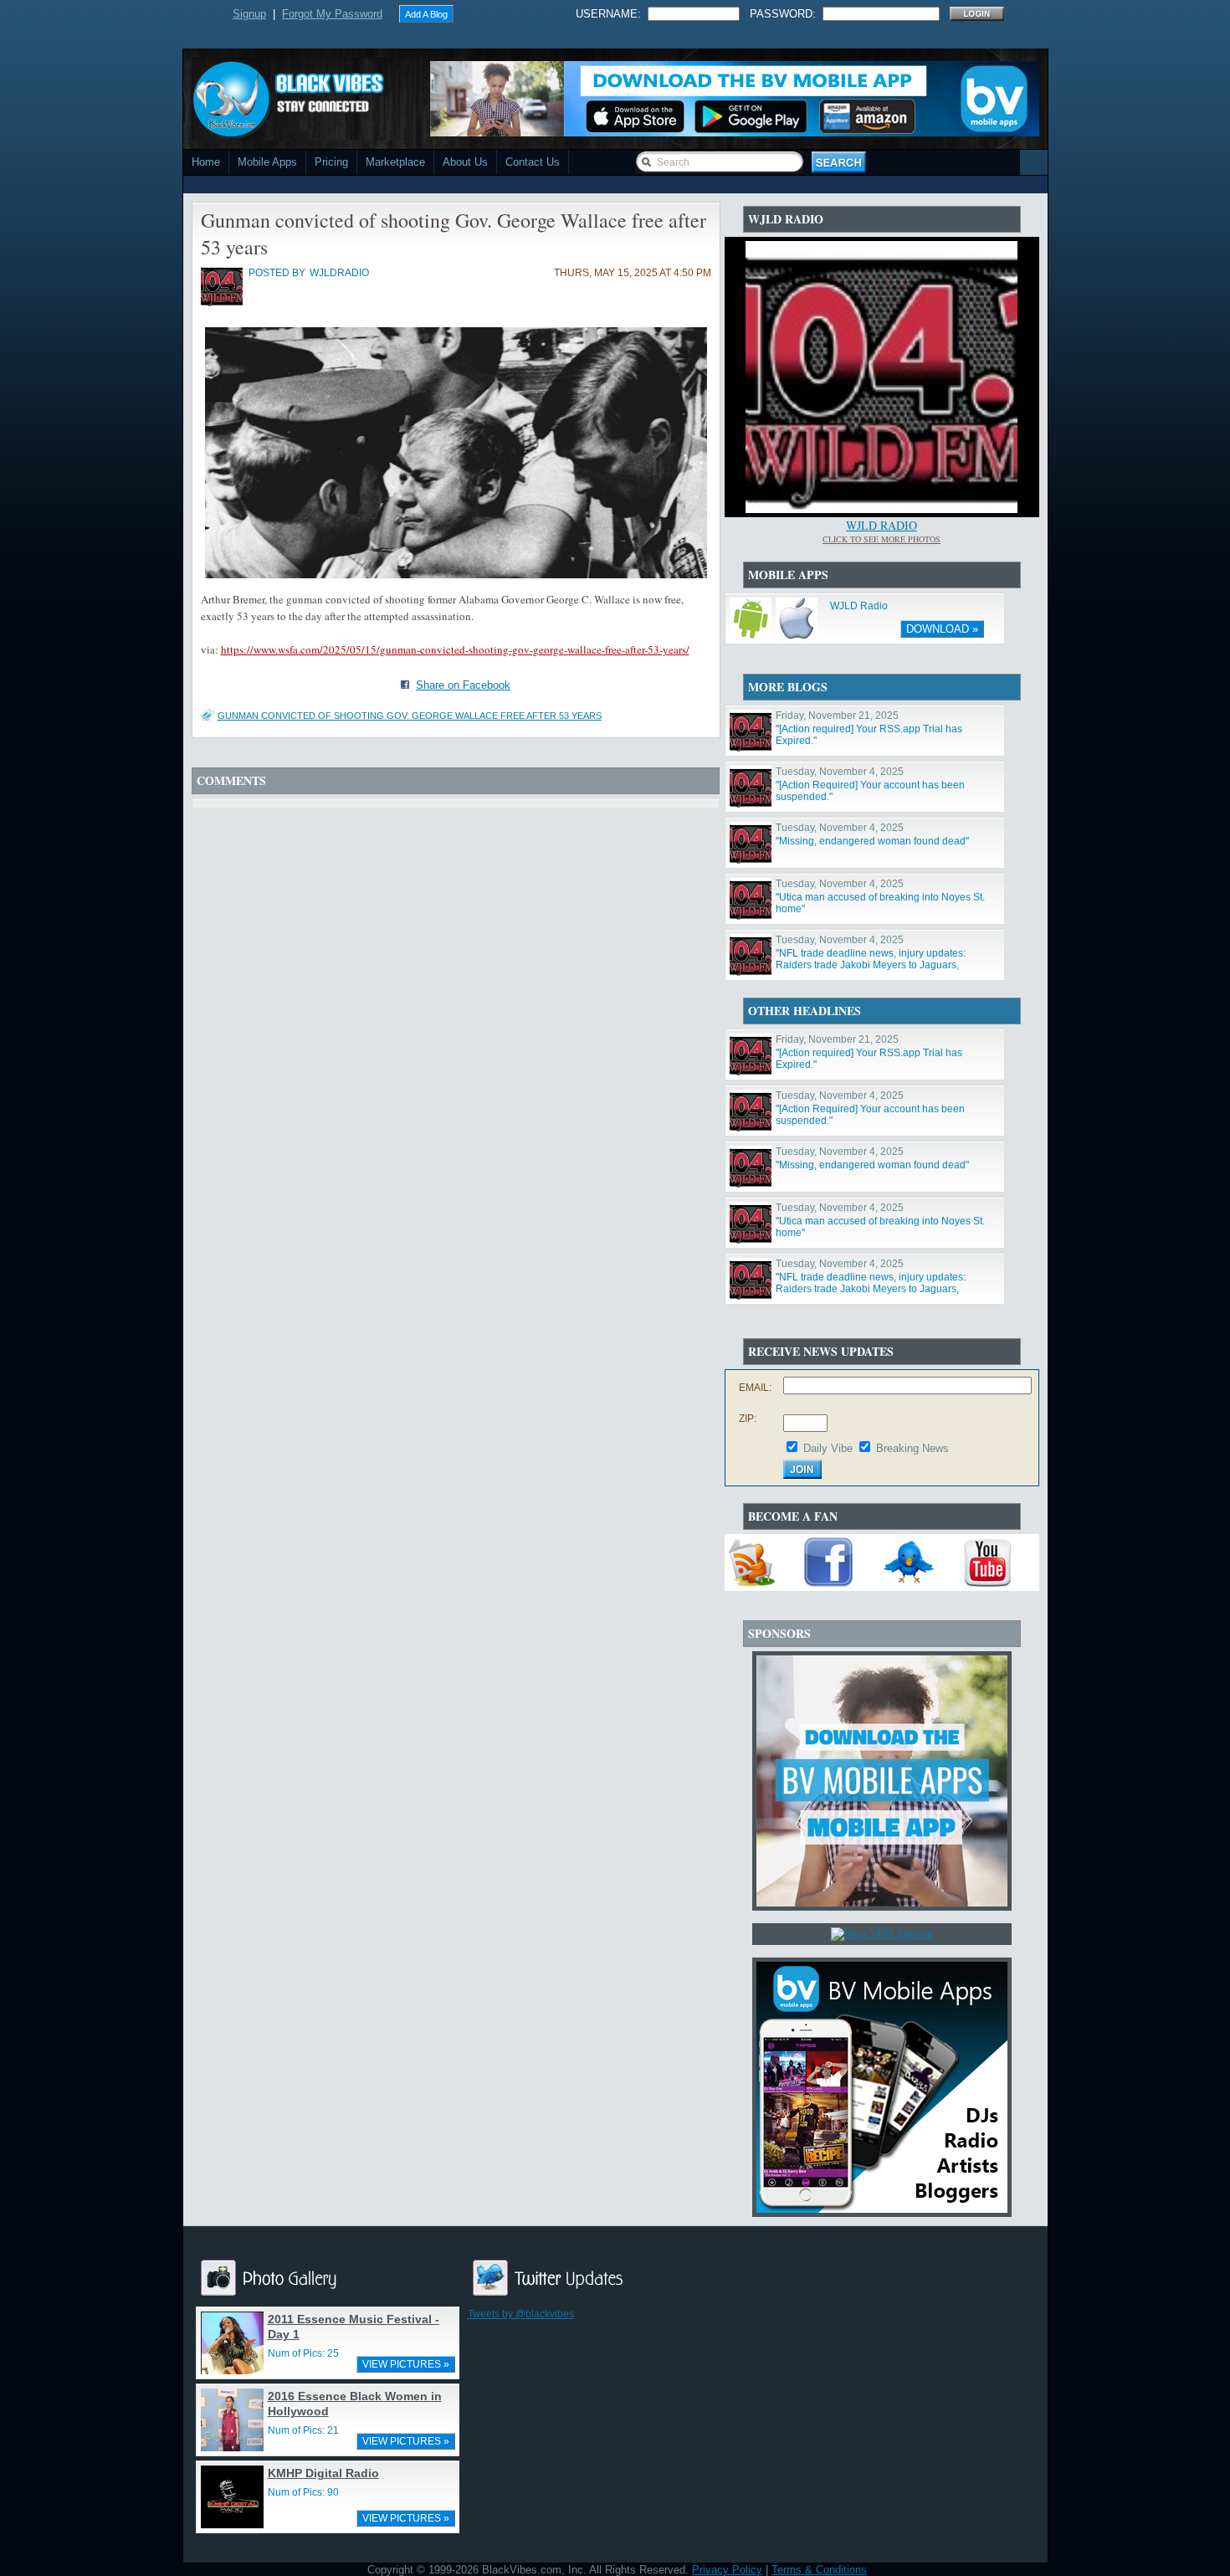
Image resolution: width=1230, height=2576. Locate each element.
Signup (249, 14)
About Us (465, 162)
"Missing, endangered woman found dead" (872, 841)
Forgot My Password (332, 14)
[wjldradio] (222, 303)
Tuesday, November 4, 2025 (840, 772)
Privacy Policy (727, 2570)
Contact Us (533, 162)
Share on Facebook (463, 685)
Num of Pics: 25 (303, 2353)
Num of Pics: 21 (303, 2430)
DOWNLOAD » (942, 629)
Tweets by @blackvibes (521, 2314)
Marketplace (395, 162)
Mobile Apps (267, 162)
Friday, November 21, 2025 (837, 716)
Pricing (331, 162)
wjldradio (339, 273)
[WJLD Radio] (881, 509)
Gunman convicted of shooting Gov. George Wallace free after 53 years (410, 716)
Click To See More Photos (881, 539)
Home (206, 162)
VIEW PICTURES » (406, 2364)
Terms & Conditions (819, 2570)
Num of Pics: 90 (303, 2492)
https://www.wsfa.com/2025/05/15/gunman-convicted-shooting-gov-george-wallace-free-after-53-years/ (455, 649)
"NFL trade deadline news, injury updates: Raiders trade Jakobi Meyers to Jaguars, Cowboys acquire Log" (871, 965)
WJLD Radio (881, 525)
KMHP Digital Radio (323, 2473)
